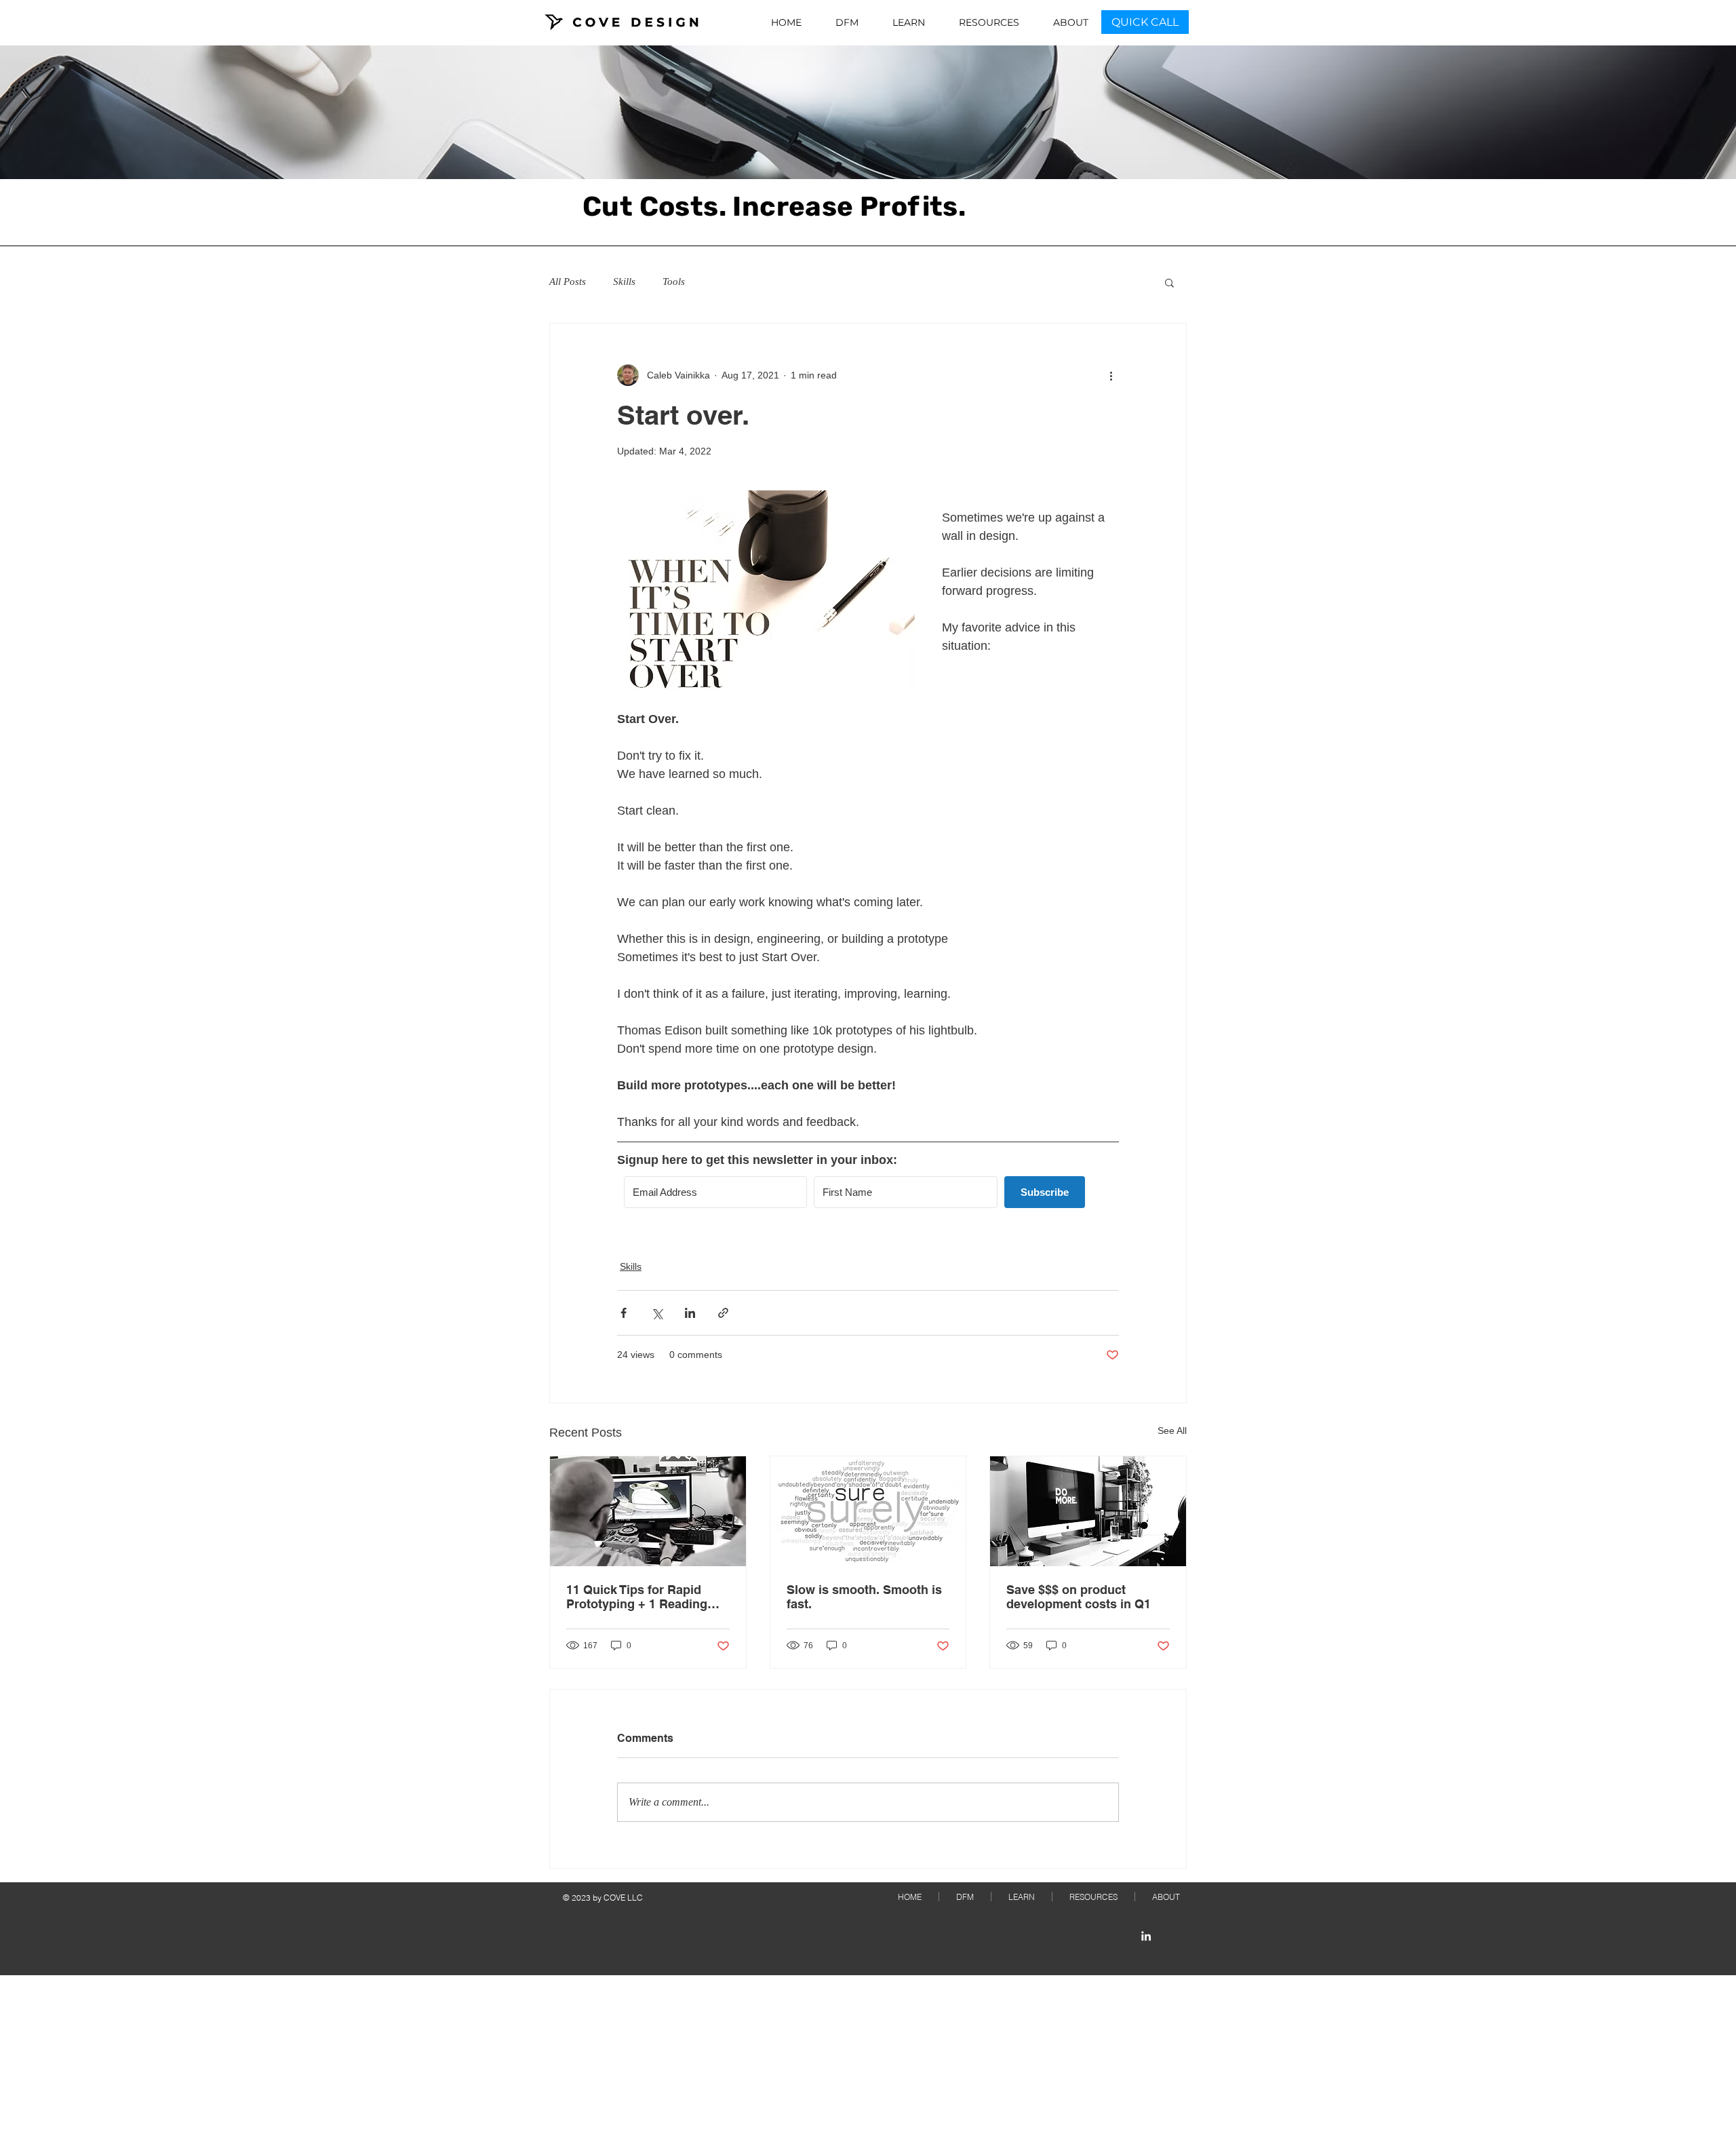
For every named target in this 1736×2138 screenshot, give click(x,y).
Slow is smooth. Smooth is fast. (864, 1597)
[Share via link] (723, 1313)
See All (1172, 1431)
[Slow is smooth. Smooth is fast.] (868, 1511)
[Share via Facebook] (624, 1313)
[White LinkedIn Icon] (1146, 1936)
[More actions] (1111, 375)
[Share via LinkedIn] (690, 1313)
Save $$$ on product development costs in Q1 (1079, 1597)
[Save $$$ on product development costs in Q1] (1088, 1511)
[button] (1169, 282)
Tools (674, 281)
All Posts (568, 281)
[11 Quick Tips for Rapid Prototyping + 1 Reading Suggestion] (648, 1511)
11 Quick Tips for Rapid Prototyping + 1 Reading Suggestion (637, 1597)
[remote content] (868, 1197)
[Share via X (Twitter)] (657, 1313)
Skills (624, 281)
